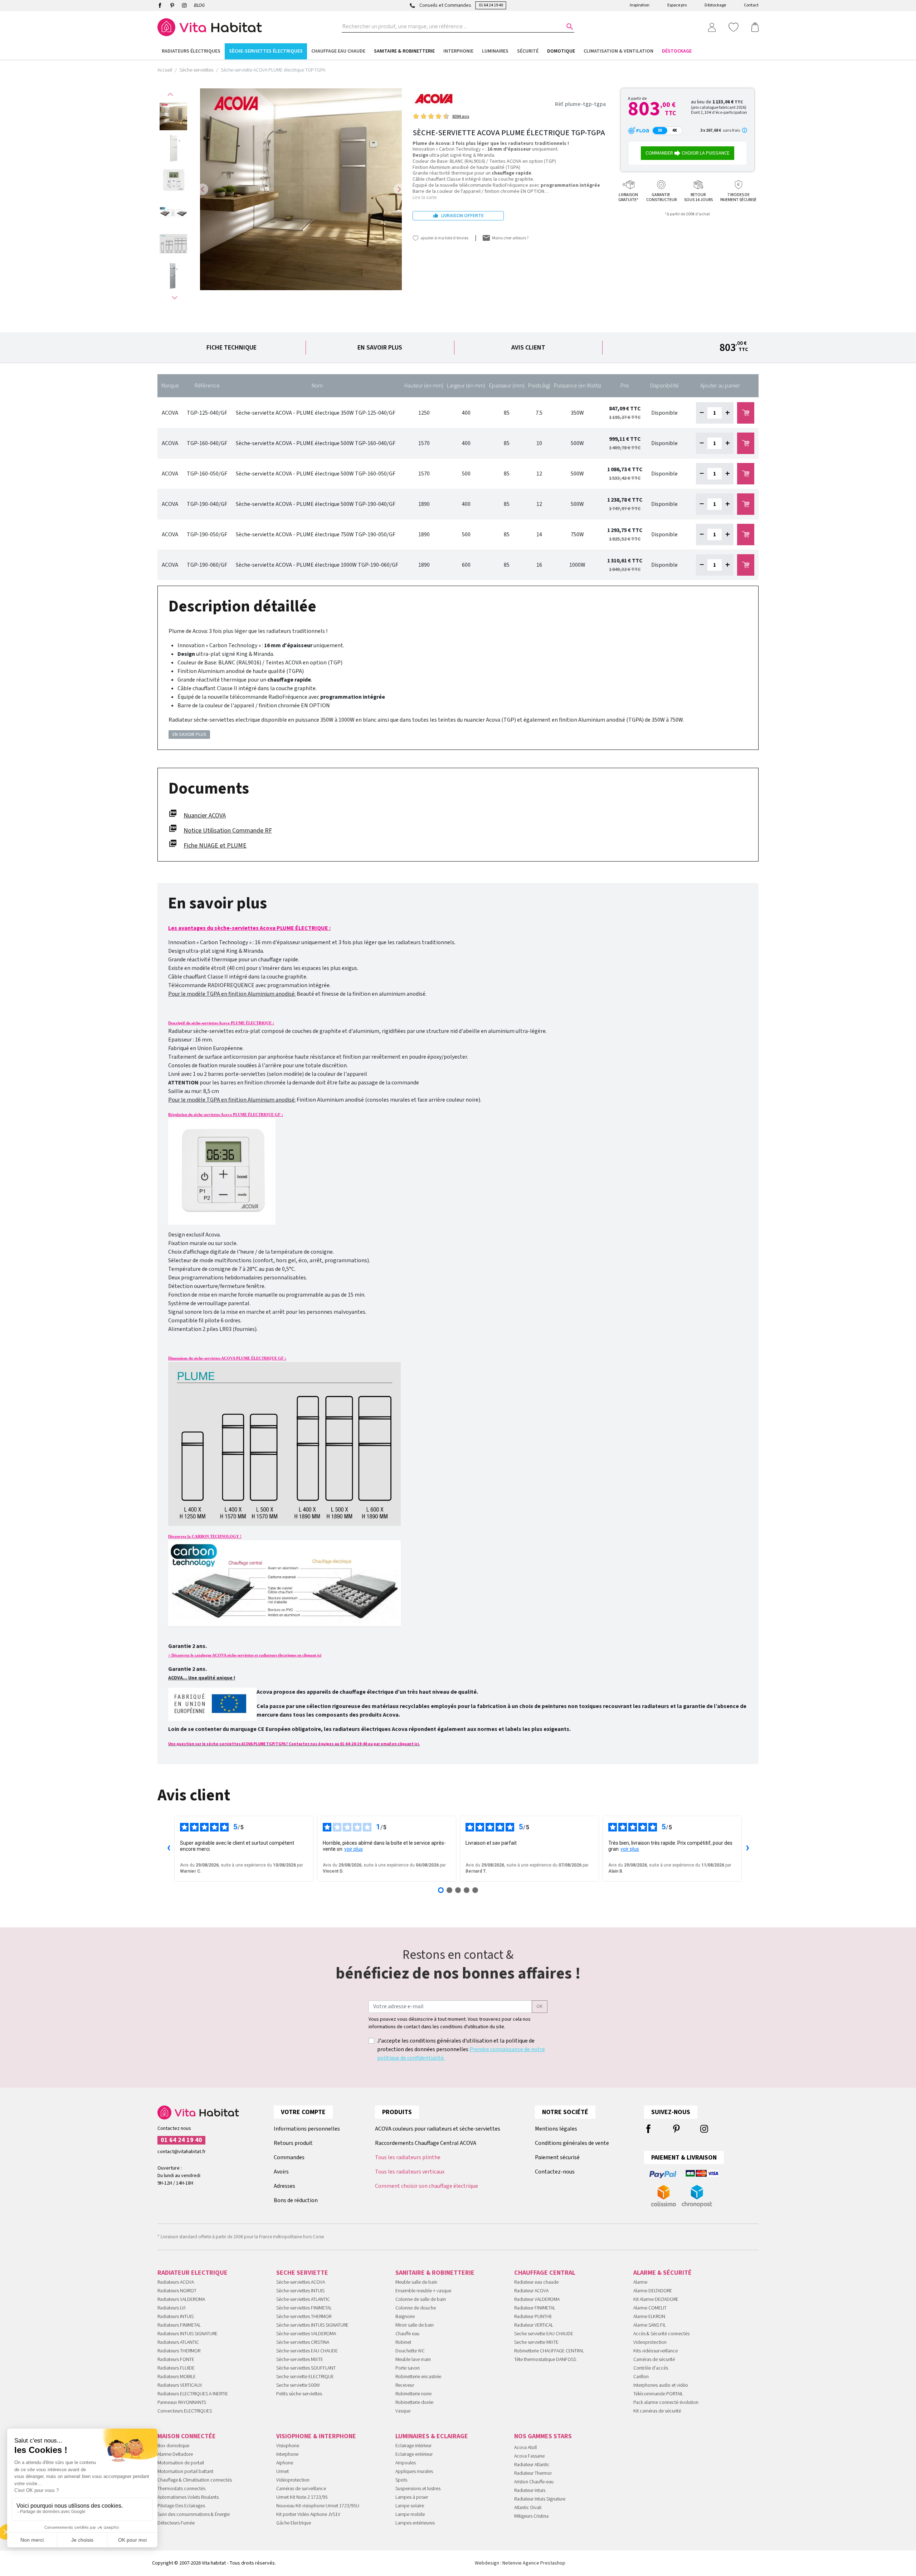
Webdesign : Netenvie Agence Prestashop (520, 2563)
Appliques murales (414, 2472)
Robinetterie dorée (414, 2402)
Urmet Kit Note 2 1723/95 (302, 2497)
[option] (173, 116)
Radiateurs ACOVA (176, 2282)
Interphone (287, 2454)
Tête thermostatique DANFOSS (545, 2360)
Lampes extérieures (415, 2523)
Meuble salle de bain (416, 2282)
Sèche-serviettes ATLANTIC (303, 2299)
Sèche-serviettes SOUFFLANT (306, 2368)
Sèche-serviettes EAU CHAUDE (307, 2351)
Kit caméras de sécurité (657, 2411)
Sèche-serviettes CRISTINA (303, 2342)
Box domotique (173, 2446)
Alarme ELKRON (649, 2317)
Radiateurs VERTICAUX (180, 2385)
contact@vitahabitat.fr (182, 2152)
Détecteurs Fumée (176, 2523)
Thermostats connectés (181, 2489)
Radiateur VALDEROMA (537, 2299)
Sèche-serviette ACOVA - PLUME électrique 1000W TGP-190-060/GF (317, 565)
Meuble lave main (413, 2360)
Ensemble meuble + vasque (423, 2291)
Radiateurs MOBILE (177, 2377)
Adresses (284, 2186)
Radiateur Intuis (530, 2490)
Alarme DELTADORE (653, 2291)
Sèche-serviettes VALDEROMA (306, 2334)
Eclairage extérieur (414, 2454)
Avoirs (281, 2172)
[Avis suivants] (747, 1849)
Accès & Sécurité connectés (661, 2334)
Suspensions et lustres (418, 2489)
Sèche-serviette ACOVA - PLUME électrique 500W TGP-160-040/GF (316, 443)
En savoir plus (380, 348)
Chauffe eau (407, 2334)
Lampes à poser (412, 2497)
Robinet (403, 2342)
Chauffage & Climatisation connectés (195, 2480)
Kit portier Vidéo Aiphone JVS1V (308, 2514)
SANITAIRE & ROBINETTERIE (435, 2273)
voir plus (354, 1849)
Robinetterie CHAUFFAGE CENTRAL (549, 2351)
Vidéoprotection (293, 2480)
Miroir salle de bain (415, 2325)
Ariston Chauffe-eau (534, 2482)
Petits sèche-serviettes (299, 2394)
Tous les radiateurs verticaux (410, 2172)
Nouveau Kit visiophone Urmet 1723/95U (318, 2506)
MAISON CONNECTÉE (187, 2436)
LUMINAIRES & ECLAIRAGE (432, 2436)
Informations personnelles (307, 2129)
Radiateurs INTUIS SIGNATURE (187, 2334)
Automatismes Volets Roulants (188, 2497)
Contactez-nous (555, 2172)
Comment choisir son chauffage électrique (427, 2186)
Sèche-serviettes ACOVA (301, 2282)
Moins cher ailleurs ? (510, 238)
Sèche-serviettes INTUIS (300, 2291)
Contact (751, 5)
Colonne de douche (416, 2308)
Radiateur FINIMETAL (535, 2308)
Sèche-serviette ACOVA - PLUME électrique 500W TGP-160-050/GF (316, 474)
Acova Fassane (529, 2456)
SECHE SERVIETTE (302, 2273)
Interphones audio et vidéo (661, 2385)
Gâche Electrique (294, 2523)
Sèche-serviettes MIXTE (300, 2360)
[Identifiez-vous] (712, 27)
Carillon (641, 2377)
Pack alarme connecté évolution (666, 2402)
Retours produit (293, 2143)
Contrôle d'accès (651, 2368)
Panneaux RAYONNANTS (182, 2402)
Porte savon (408, 2368)
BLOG (199, 5)
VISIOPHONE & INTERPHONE (316, 2436)
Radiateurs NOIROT (177, 2291)
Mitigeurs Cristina (531, 2516)
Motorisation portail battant (185, 2472)
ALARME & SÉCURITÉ (662, 2273)
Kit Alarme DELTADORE (656, 2299)
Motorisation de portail (181, 2463)
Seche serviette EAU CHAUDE (544, 2334)
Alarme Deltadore (175, 2454)
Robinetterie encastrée (418, 2377)
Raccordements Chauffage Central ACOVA (426, 2143)
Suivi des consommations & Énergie (194, 2514)
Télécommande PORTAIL (658, 2394)
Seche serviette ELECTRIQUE (305, 2377)
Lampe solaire (410, 2506)
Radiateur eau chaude (536, 2282)
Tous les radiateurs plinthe (408, 2157)
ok (540, 2006)
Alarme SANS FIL (650, 2325)
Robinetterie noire (413, 2394)
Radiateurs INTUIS (176, 2317)
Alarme (640, 2282)
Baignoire (405, 2317)
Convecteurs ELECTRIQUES (185, 2411)
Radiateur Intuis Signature (540, 2499)
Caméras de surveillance (301, 2489)
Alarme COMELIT (650, 2308)
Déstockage (715, 5)
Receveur (405, 2385)
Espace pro (677, 5)
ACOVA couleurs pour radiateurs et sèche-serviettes (438, 2129)
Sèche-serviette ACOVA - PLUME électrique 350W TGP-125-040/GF (316, 413)
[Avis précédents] (169, 1849)
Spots (401, 2480)
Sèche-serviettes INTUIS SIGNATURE (312, 2325)
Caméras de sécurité (654, 2360)
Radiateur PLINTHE (533, 2317)
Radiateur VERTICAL (534, 2325)
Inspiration (640, 5)
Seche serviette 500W (298, 2385)
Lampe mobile (410, 2514)
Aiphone (285, 2463)
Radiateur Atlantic (532, 2465)
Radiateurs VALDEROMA (181, 2299)
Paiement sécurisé (557, 2157)
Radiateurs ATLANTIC (178, 2342)
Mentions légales (556, 2129)
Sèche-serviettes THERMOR (304, 2317)
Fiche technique (232, 348)
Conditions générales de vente (572, 2143)
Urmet (282, 2472)
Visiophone (288, 2446)
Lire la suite (425, 197)
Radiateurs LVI (171, 2308)
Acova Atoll (525, 2448)
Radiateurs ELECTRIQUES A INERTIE (193, 2394)
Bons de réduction (296, 2200)
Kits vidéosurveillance (656, 2351)
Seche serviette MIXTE (536, 2342)
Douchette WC (410, 2351)
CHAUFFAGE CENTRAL (545, 2273)
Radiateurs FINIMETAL (179, 2325)
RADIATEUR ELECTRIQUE (193, 2273)
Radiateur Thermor (533, 2473)
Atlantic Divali (528, 2508)
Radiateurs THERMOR (179, 2351)
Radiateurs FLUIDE (176, 2368)
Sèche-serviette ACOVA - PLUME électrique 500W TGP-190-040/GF (316, 504)
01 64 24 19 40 (491, 5)
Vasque (403, 2411)
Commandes (289, 2157)
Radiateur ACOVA (531, 2291)
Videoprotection (650, 2342)
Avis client (528, 348)
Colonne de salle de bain (421, 2299)
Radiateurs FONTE (176, 2360)
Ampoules (406, 2463)
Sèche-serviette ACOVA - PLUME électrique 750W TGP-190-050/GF (316, 535)
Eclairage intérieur (413, 2446)
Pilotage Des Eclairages (181, 2506)
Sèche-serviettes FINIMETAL (304, 2308)
